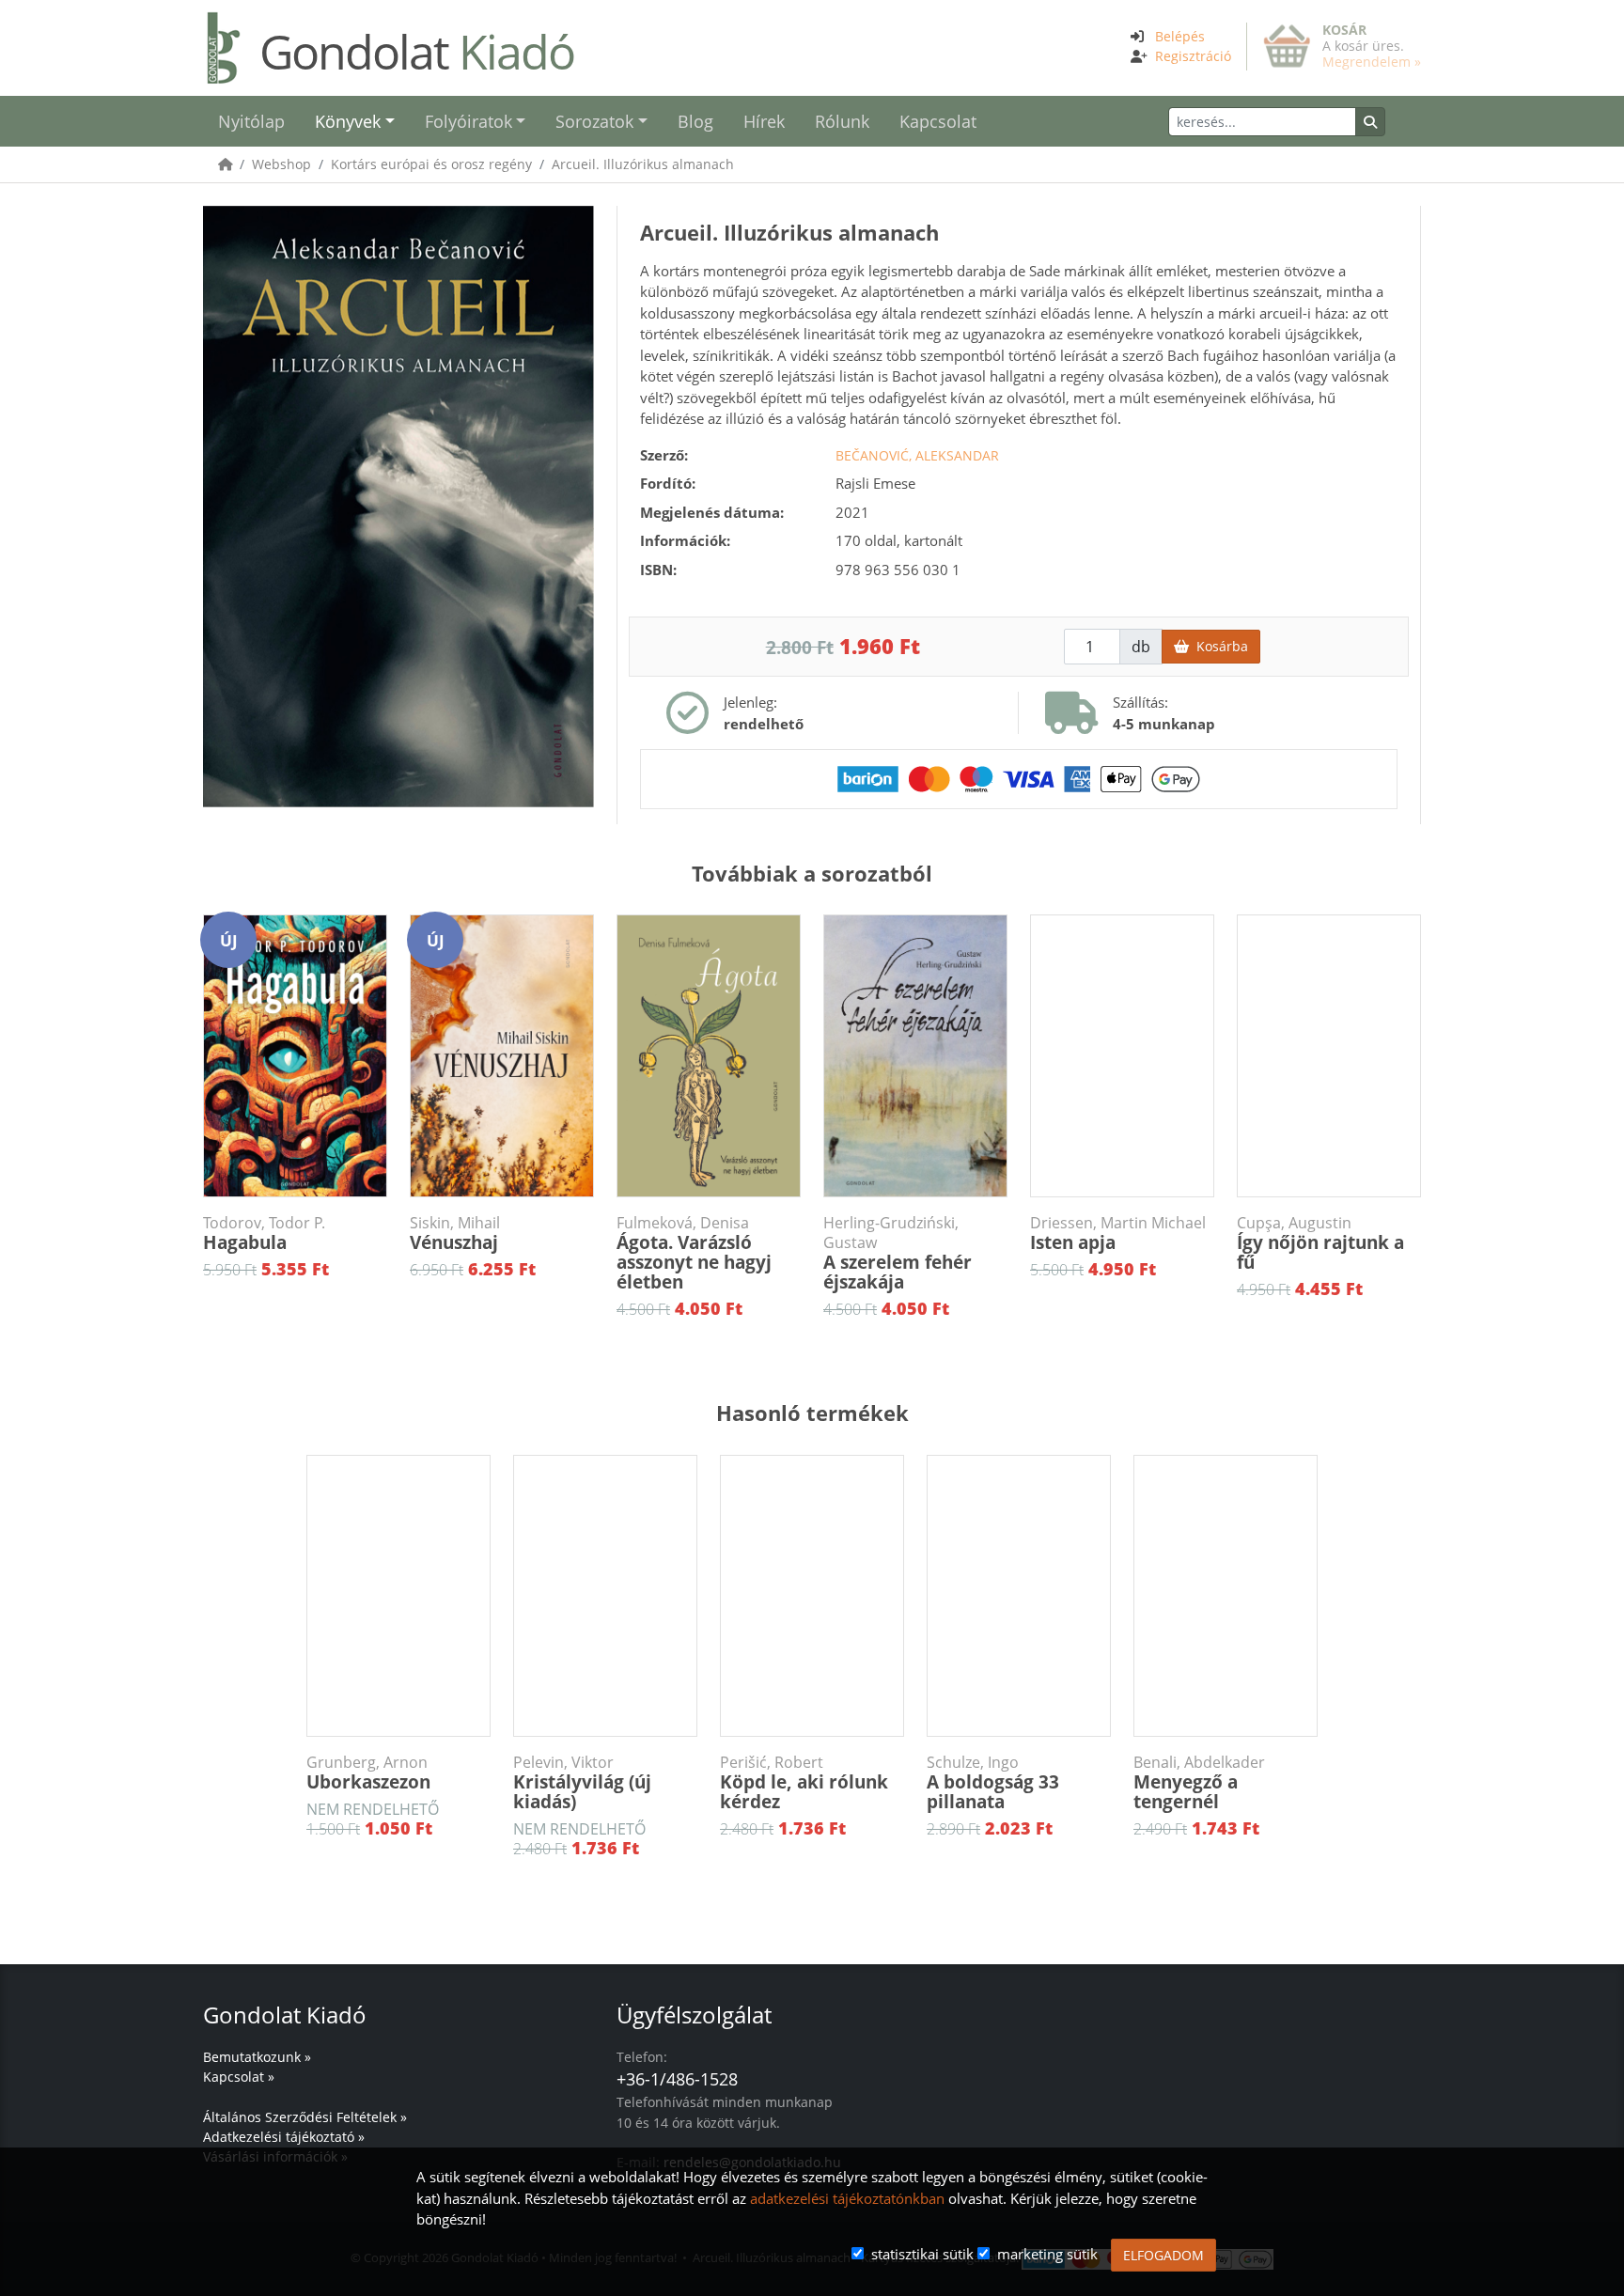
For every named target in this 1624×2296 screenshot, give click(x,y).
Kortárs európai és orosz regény (431, 164)
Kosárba (1218, 646)
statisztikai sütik (922, 2254)
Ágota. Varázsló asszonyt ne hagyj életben (694, 1254)
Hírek (764, 121)
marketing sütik (1047, 2254)
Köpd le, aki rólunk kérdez (804, 1783)
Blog (695, 121)
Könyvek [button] (348, 121)
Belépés (1180, 36)
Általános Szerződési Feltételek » (305, 2117)
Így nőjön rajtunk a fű (1320, 1244)
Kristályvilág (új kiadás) (582, 1783)
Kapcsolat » (239, 2077)
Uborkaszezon (368, 1773)
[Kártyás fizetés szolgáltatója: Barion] (1019, 777)
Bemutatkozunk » (257, 2057)
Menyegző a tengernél (1199, 1783)
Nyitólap (251, 121)
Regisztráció (1193, 56)
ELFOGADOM (1163, 2255)
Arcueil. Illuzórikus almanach (643, 164)
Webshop (281, 164)
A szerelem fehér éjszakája (898, 1254)
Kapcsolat (938, 121)
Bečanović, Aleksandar (917, 455)
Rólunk (842, 121)
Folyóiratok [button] (468, 121)
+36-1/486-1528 (677, 2079)
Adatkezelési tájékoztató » (284, 2137)
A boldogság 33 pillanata (993, 1783)
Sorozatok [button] (594, 121)
